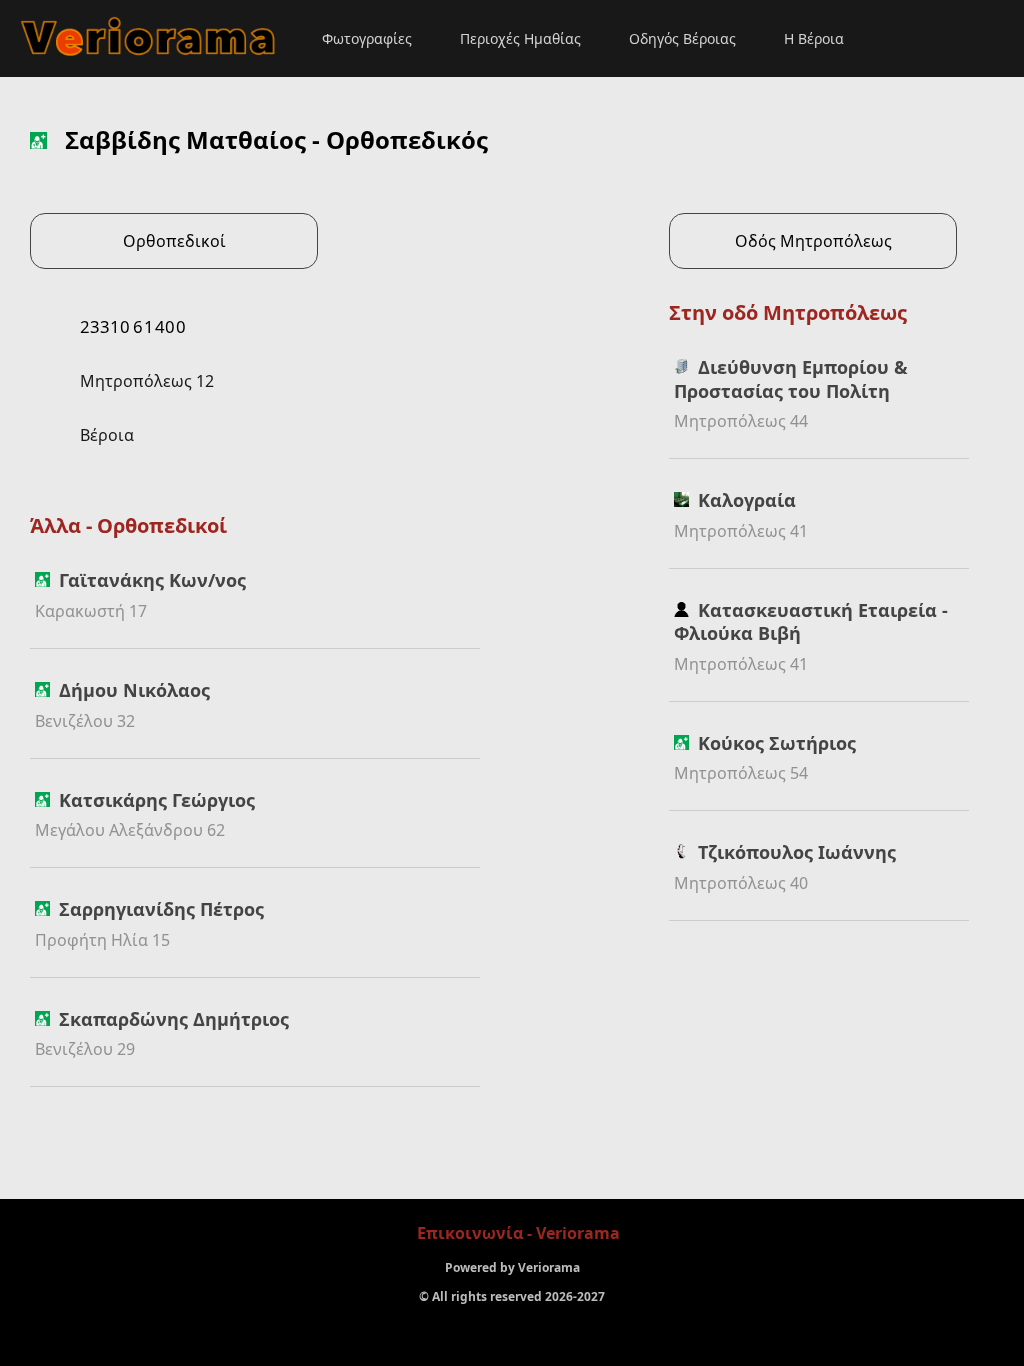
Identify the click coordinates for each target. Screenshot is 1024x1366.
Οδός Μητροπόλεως (813, 241)
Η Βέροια (814, 38)
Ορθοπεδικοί (174, 241)
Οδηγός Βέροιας (682, 38)
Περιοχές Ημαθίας (520, 38)
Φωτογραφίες (367, 38)
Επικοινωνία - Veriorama (518, 1233)
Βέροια (107, 435)
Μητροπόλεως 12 (147, 381)
